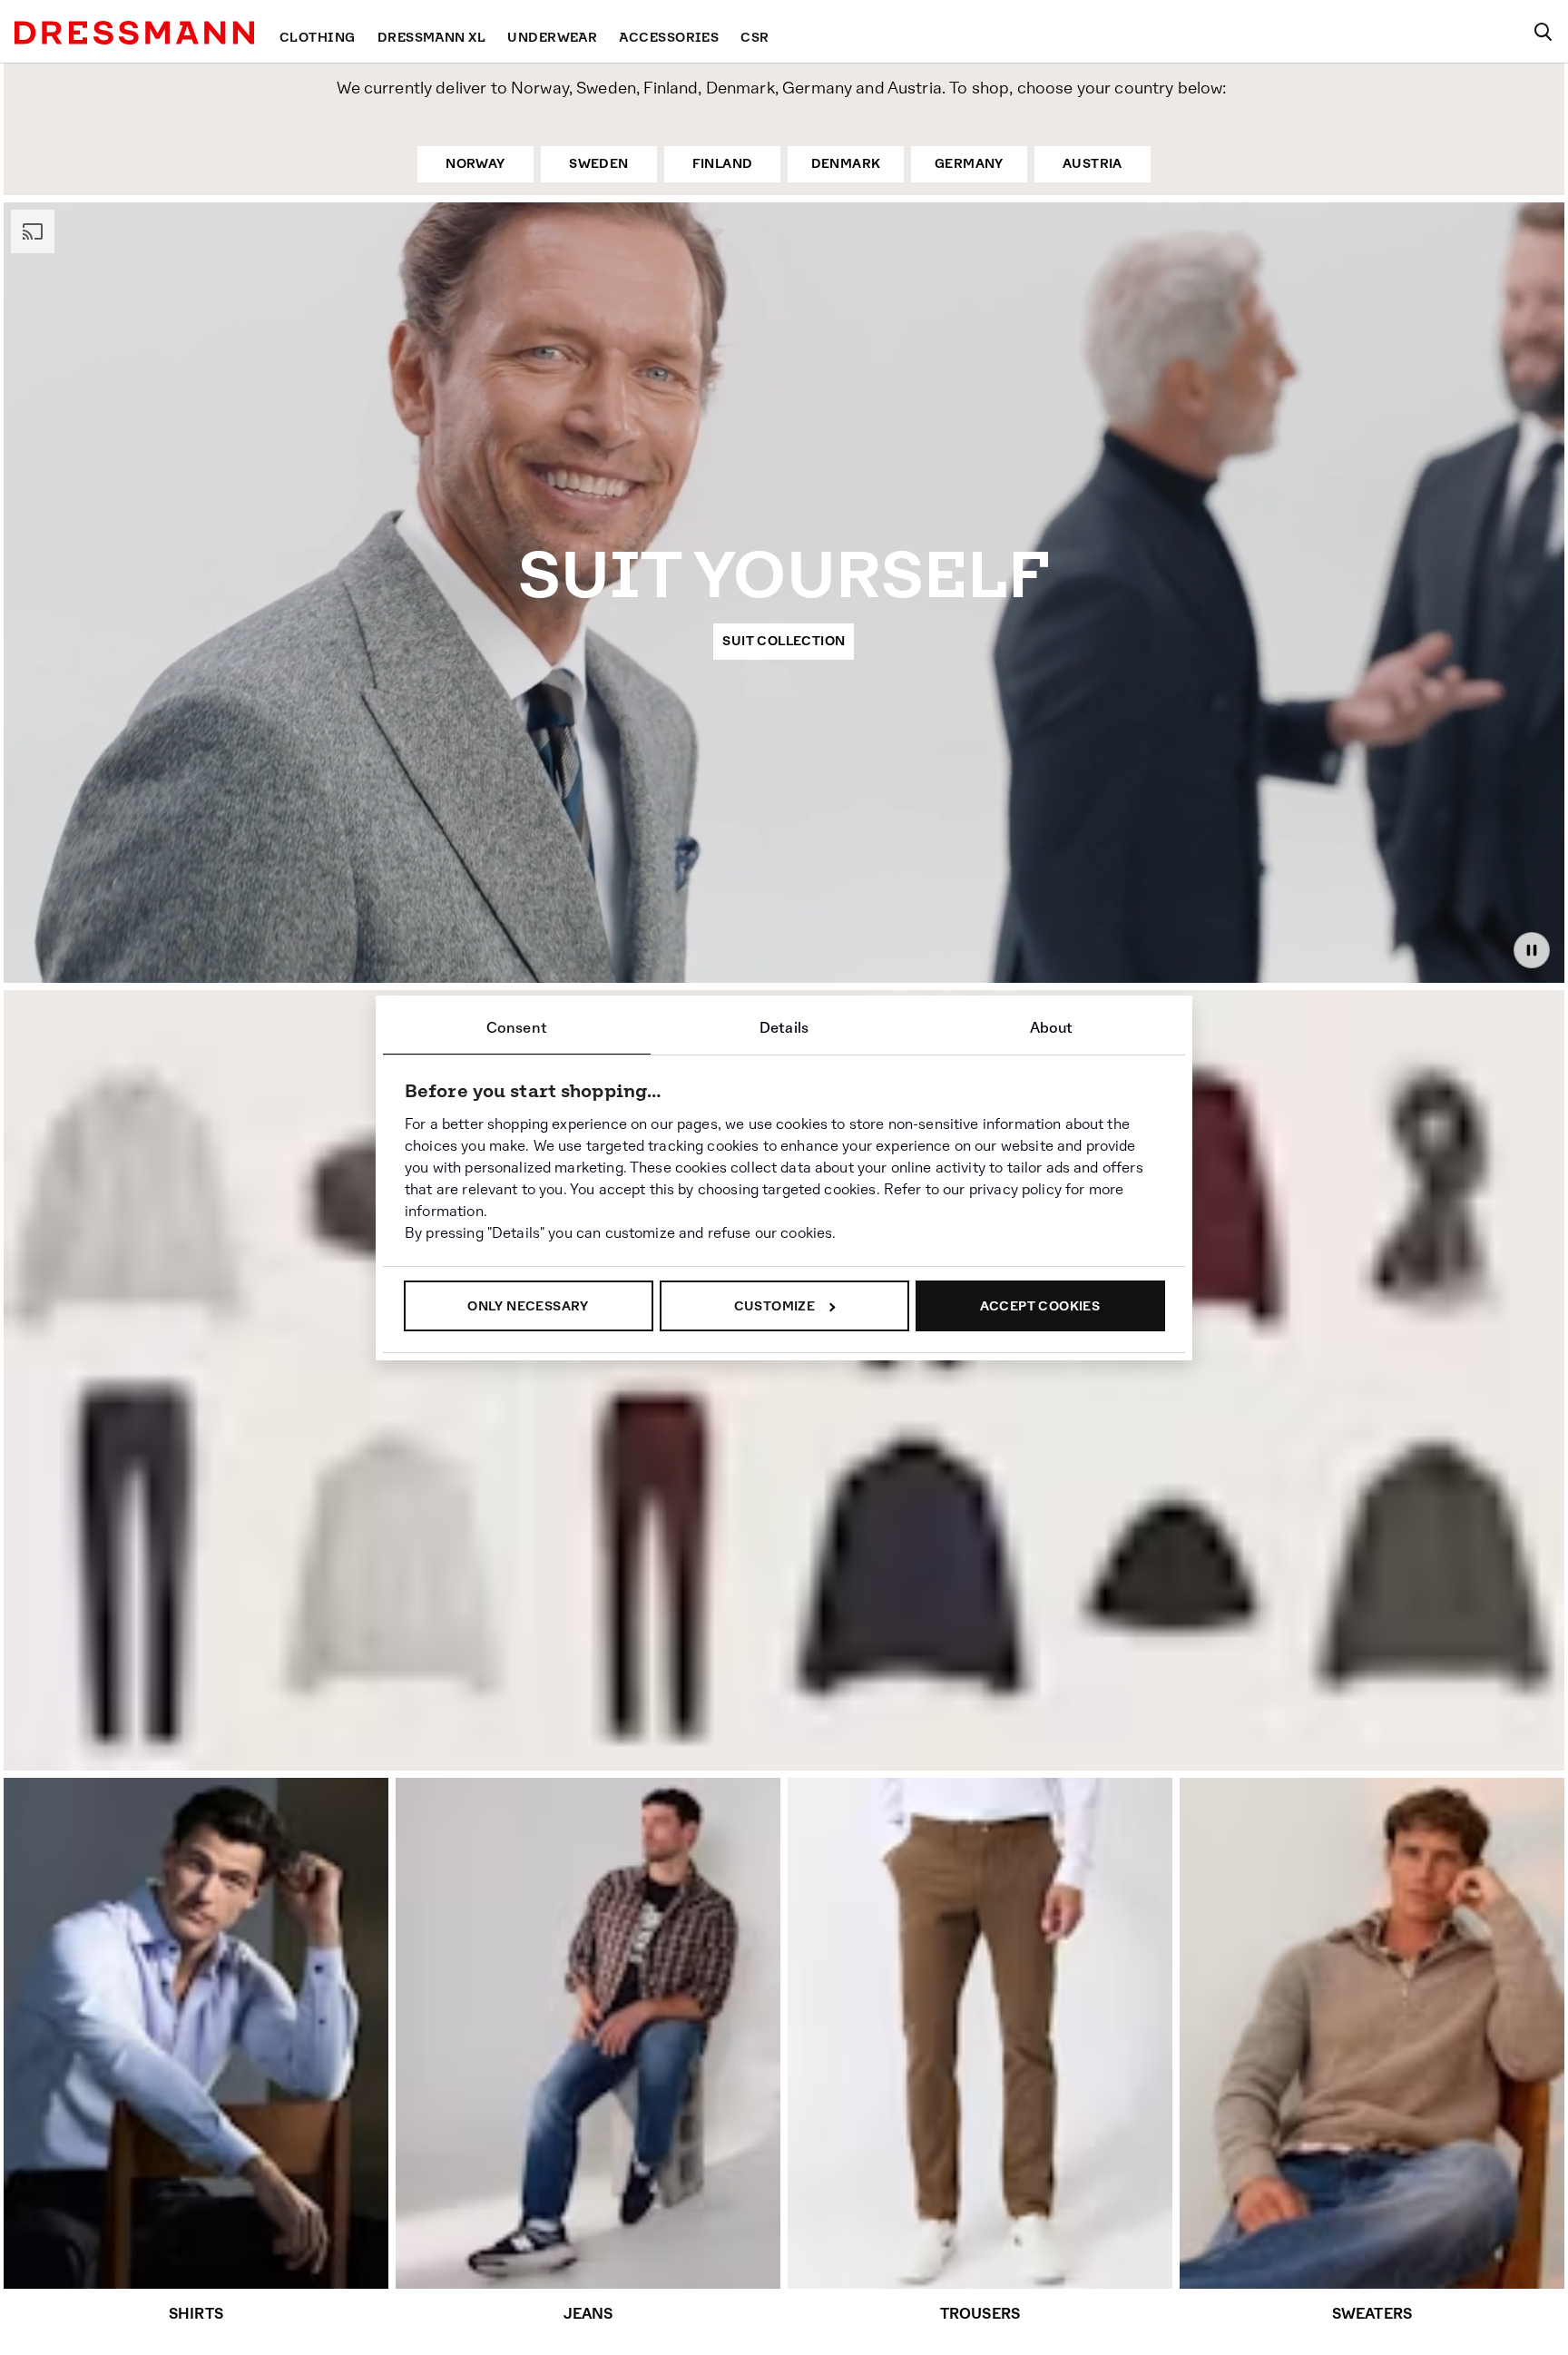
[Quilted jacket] (916, 1576)
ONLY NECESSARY (528, 1306)
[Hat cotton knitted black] (1176, 1595)
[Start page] (134, 33)
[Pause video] (1532, 950)
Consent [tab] (517, 1028)
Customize (775, 1306)
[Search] (1543, 32)
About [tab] (1052, 1028)
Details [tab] (784, 1028)
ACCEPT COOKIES (1040, 1306)
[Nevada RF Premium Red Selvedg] (134, 1563)
